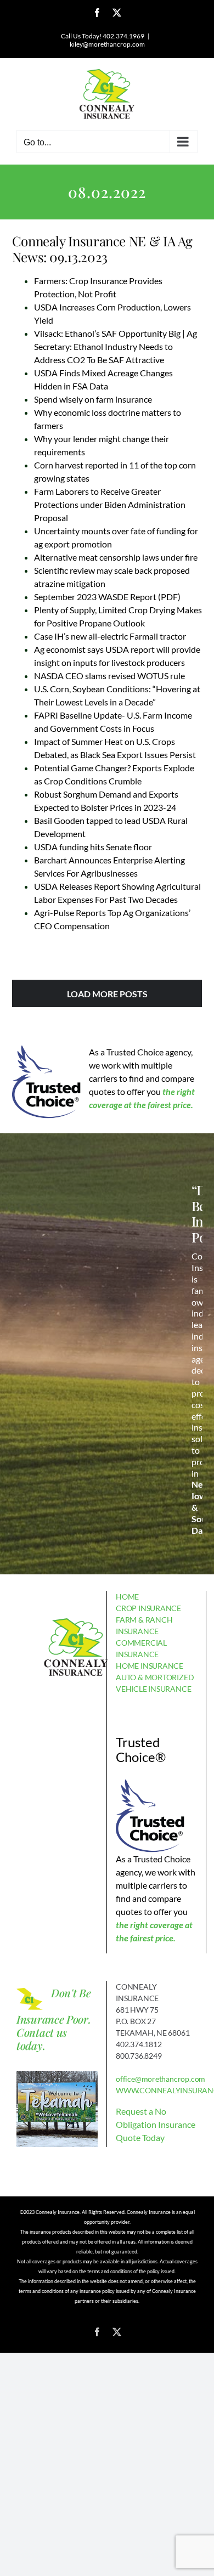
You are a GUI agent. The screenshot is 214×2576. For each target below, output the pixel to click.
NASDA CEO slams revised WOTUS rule (109, 676)
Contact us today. (42, 2039)
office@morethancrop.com (161, 2079)
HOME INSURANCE (150, 1666)
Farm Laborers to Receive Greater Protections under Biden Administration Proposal (110, 504)
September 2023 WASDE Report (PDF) (107, 597)
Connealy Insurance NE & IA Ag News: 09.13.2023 (102, 249)
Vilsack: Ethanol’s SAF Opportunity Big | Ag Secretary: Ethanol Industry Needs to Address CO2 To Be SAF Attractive (116, 346)
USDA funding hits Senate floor (93, 847)
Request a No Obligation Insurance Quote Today (156, 2124)
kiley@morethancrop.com (107, 44)
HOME (127, 1597)
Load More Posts (107, 994)
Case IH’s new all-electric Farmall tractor (110, 636)
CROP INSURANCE (148, 1608)
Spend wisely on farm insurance (93, 399)
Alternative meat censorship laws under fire (116, 557)
